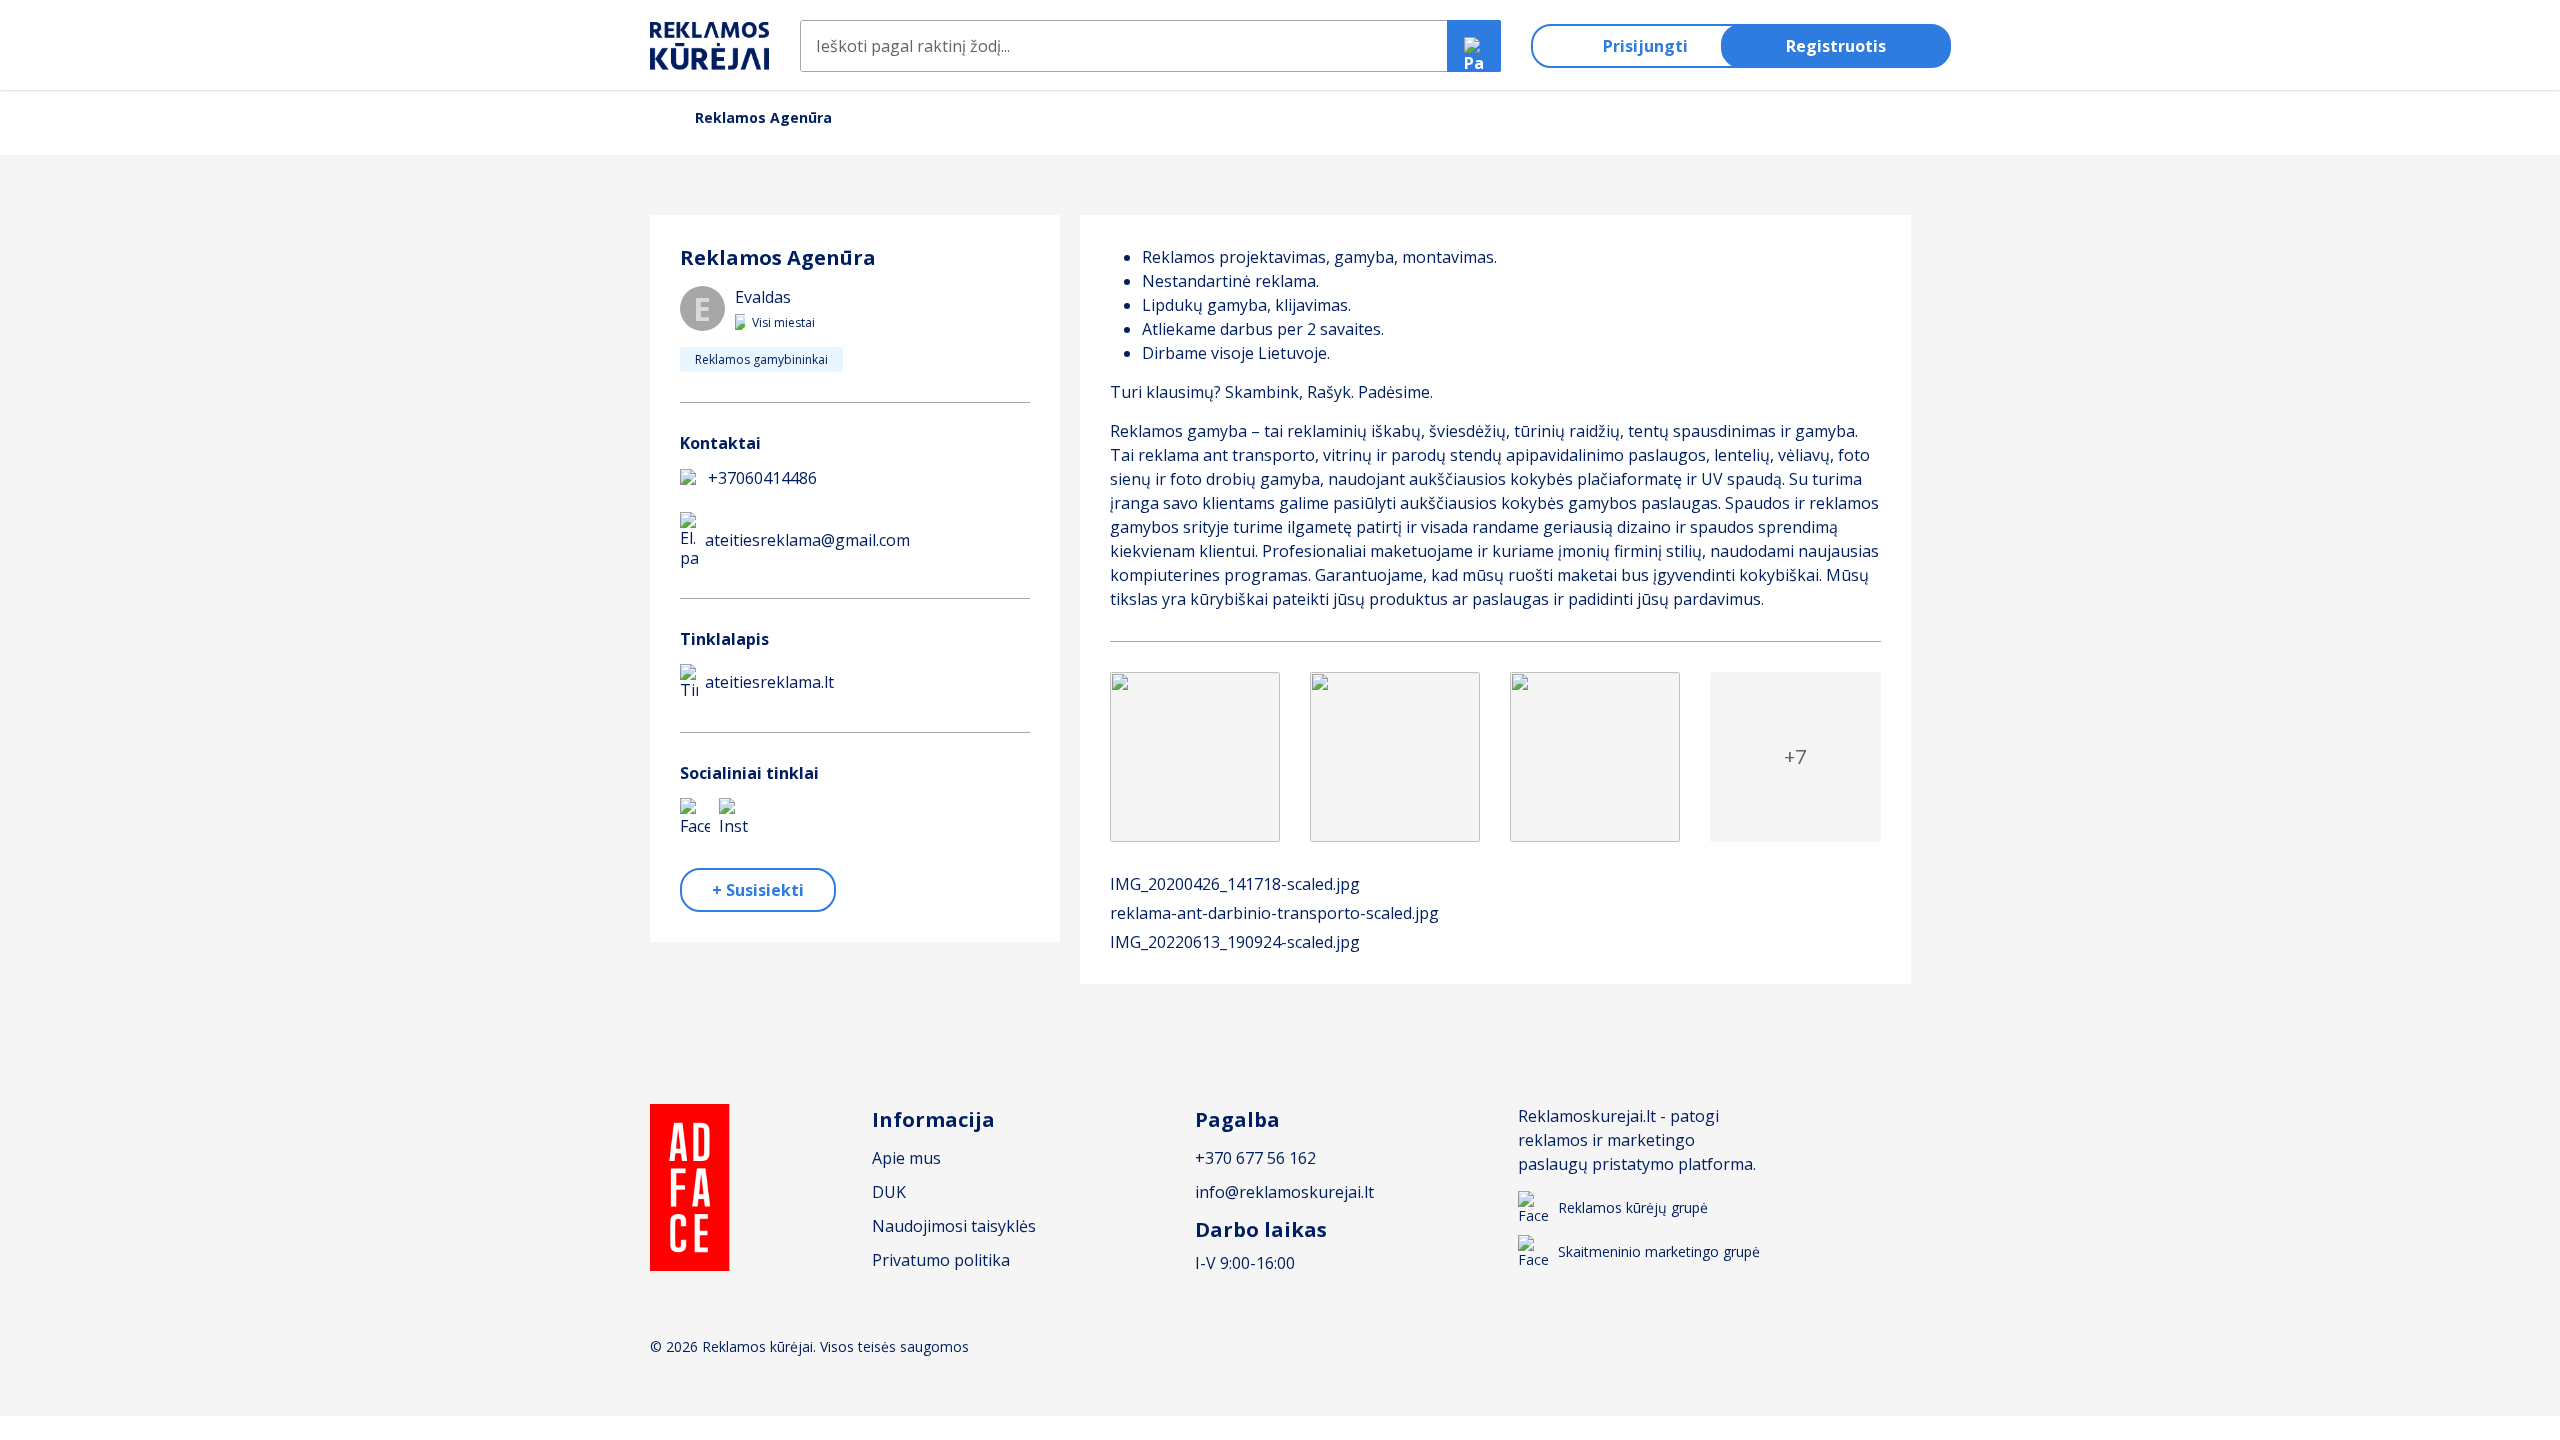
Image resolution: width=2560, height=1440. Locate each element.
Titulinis (657, 117)
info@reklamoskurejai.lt (1284, 1192)
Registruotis (1836, 46)
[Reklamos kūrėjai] (710, 46)
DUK (889, 1192)
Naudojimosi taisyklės (954, 1226)
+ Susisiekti (758, 890)
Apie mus (906, 1158)
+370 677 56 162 (1255, 1158)
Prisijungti (1645, 46)
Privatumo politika (941, 1260)
